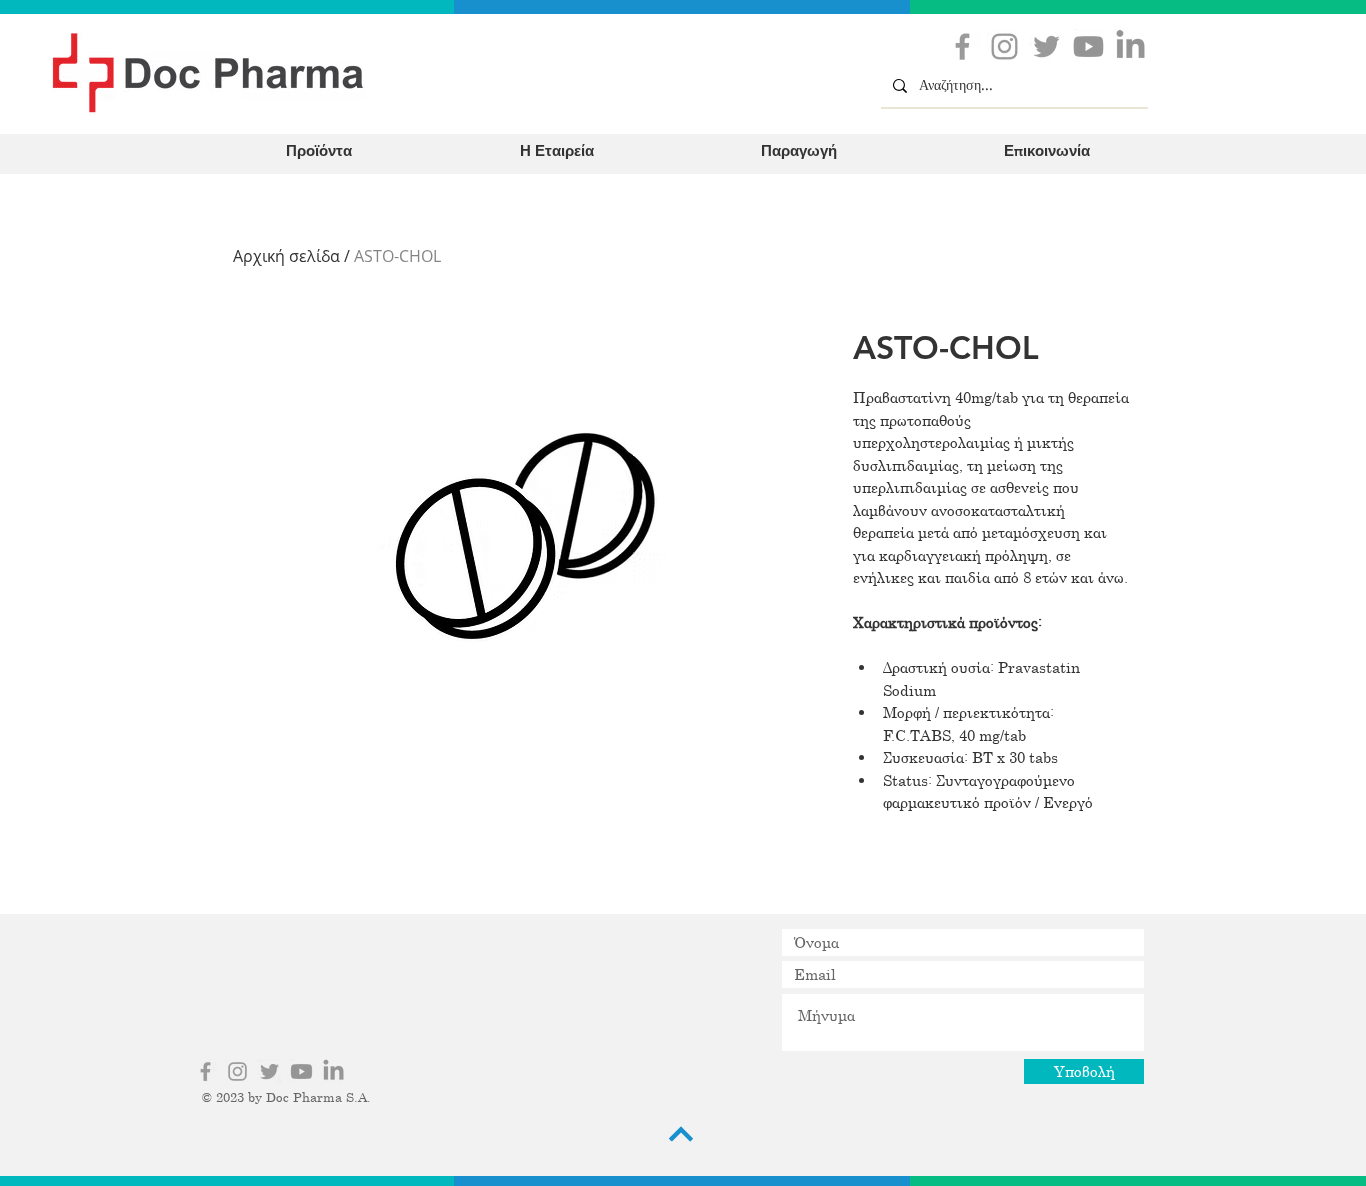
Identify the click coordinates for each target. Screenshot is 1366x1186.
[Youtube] (1088, 46)
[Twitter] (1046, 46)
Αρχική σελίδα (286, 256)
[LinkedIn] (1130, 46)
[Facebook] (962, 46)
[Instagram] (1004, 46)
